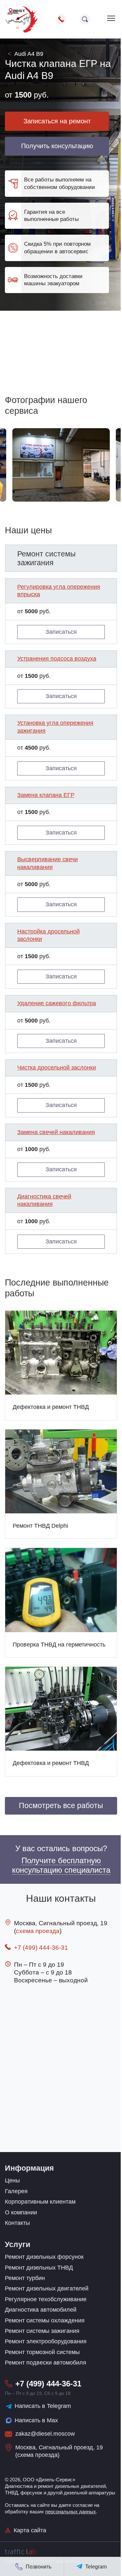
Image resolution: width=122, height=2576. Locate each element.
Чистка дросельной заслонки (57, 1068)
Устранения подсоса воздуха (57, 659)
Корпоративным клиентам (40, 2202)
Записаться (61, 632)
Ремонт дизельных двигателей (47, 2288)
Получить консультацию (57, 146)
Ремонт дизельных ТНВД (39, 2268)
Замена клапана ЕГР (46, 795)
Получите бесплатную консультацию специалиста (61, 1865)
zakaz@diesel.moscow (45, 2434)
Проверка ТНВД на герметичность (59, 1645)
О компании (21, 2212)
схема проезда (38, 1931)
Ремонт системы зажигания (42, 2331)
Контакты (17, 2223)
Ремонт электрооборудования (46, 2341)
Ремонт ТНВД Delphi (40, 1526)
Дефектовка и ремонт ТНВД (51, 1407)
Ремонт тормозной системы (42, 2352)
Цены (12, 2180)
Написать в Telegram (43, 2406)
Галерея (16, 2191)
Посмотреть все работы (61, 1806)
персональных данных (71, 2512)
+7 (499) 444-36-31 (41, 1948)
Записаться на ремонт (57, 121)
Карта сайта (30, 2530)
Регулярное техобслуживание (46, 2299)
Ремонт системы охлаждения (45, 2320)
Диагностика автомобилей (41, 2310)
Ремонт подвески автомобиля (46, 2363)
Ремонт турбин (25, 2278)
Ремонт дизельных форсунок (44, 2257)
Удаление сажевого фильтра (57, 1003)
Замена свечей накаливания (56, 1132)
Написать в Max (36, 2420)
